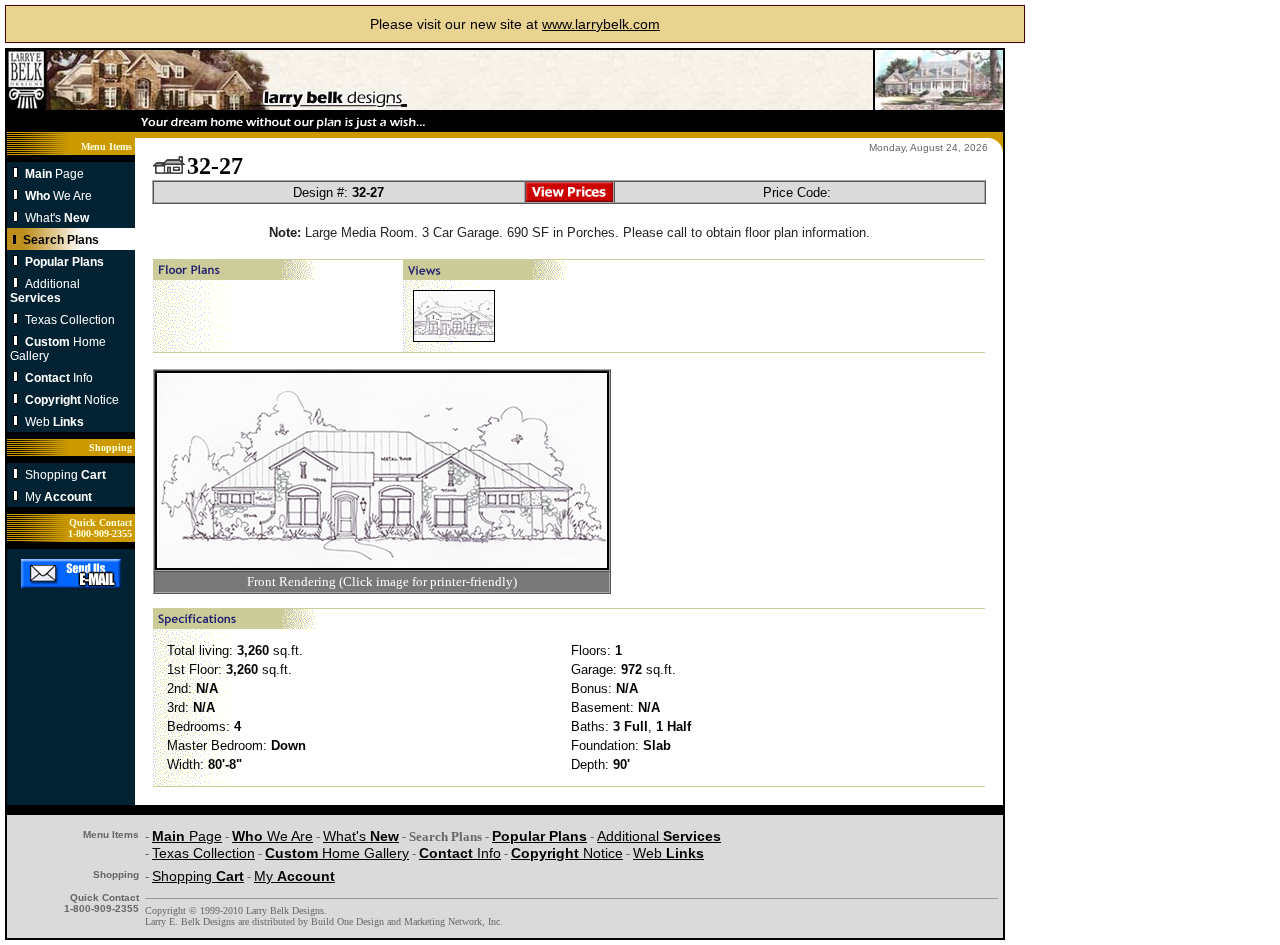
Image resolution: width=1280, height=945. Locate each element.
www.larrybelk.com (601, 24)
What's (57, 218)
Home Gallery (337, 853)
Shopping (65, 475)
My (58, 497)
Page (54, 174)
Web (54, 422)
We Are (58, 196)
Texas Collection (70, 320)
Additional (45, 291)
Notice (72, 400)
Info (59, 378)
